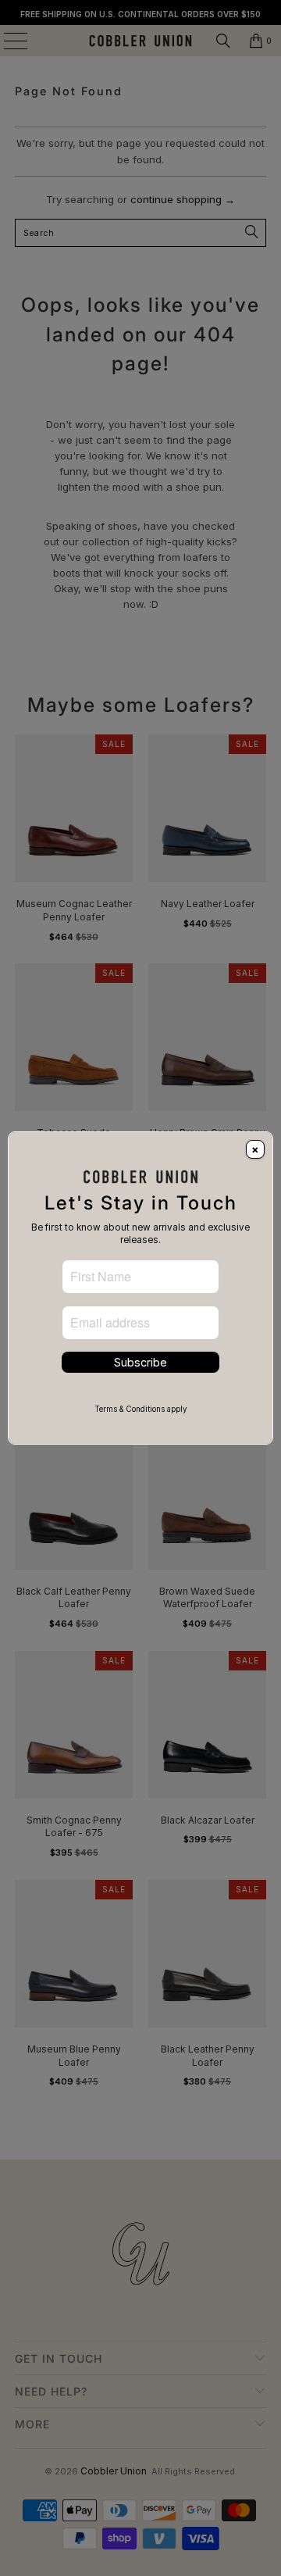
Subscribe (140, 1362)
